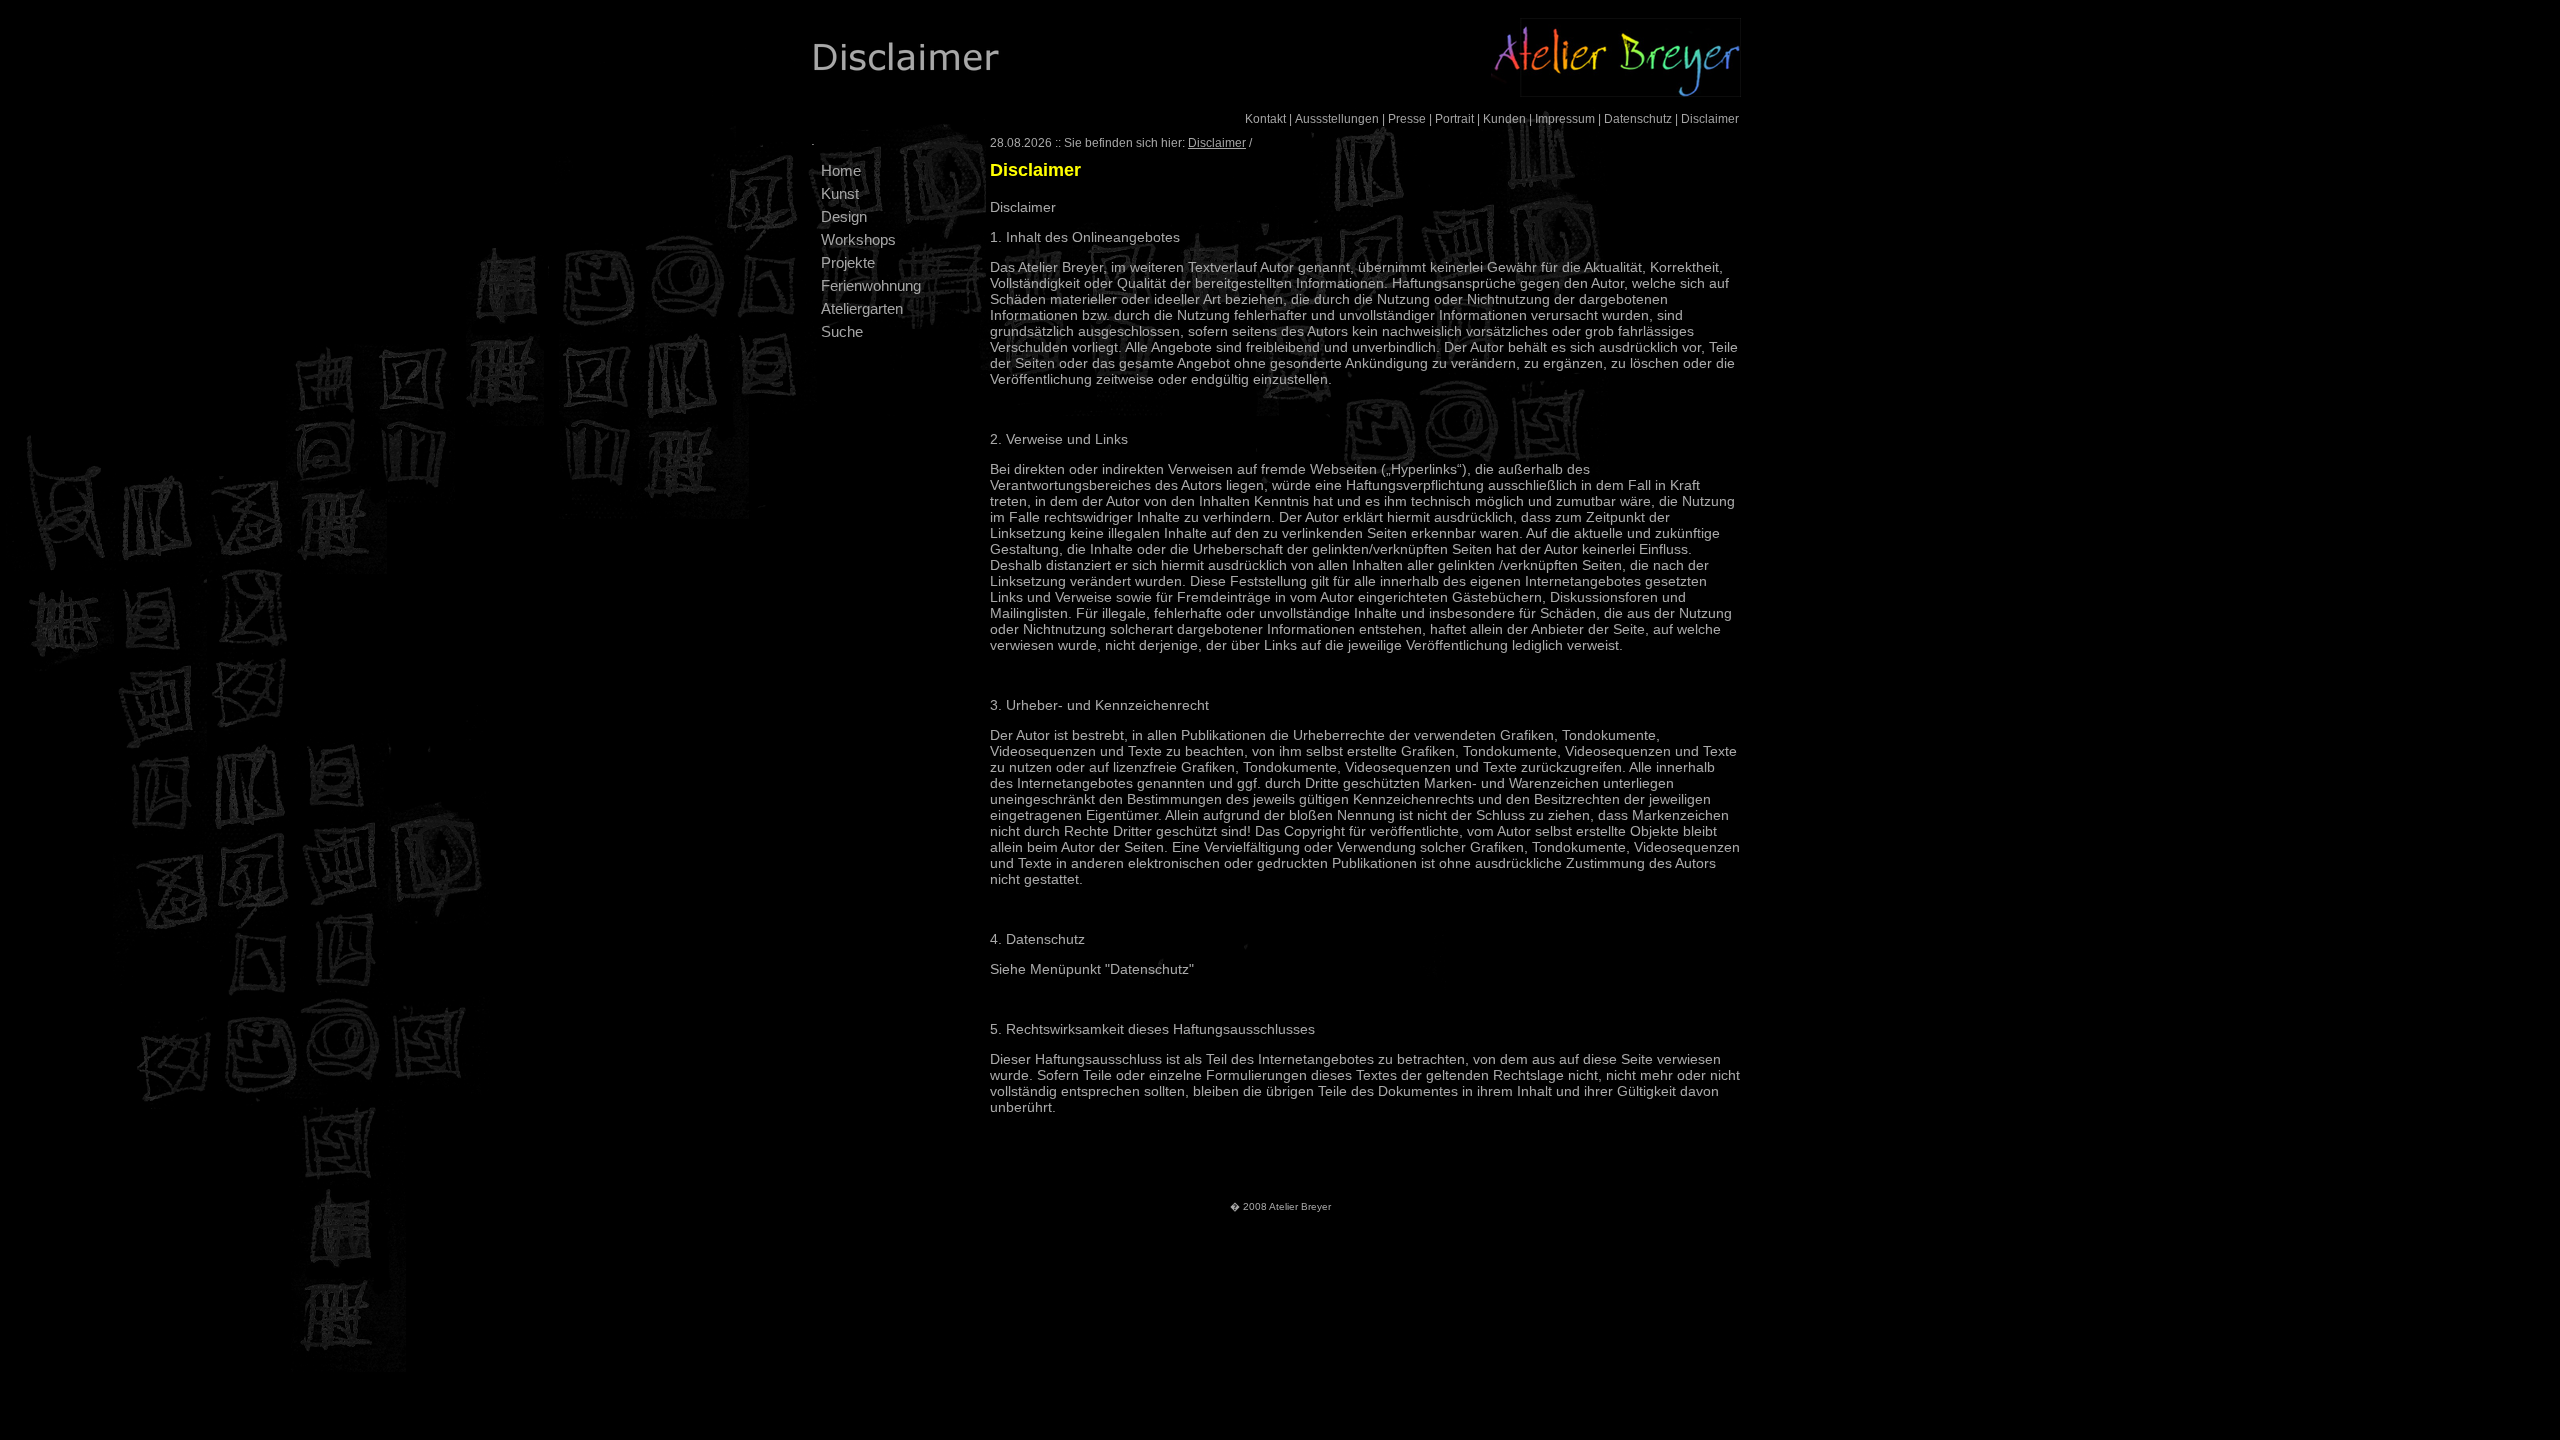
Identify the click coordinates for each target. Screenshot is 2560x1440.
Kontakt (1265, 119)
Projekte (848, 262)
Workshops (858, 239)
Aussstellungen (1337, 119)
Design (844, 216)
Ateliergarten (862, 308)
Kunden (1504, 119)
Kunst (840, 193)
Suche (842, 331)
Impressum (1565, 119)
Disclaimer (1710, 119)
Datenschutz (1638, 119)
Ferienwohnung (871, 285)
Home (841, 170)
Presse (1407, 119)
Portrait (1454, 119)
